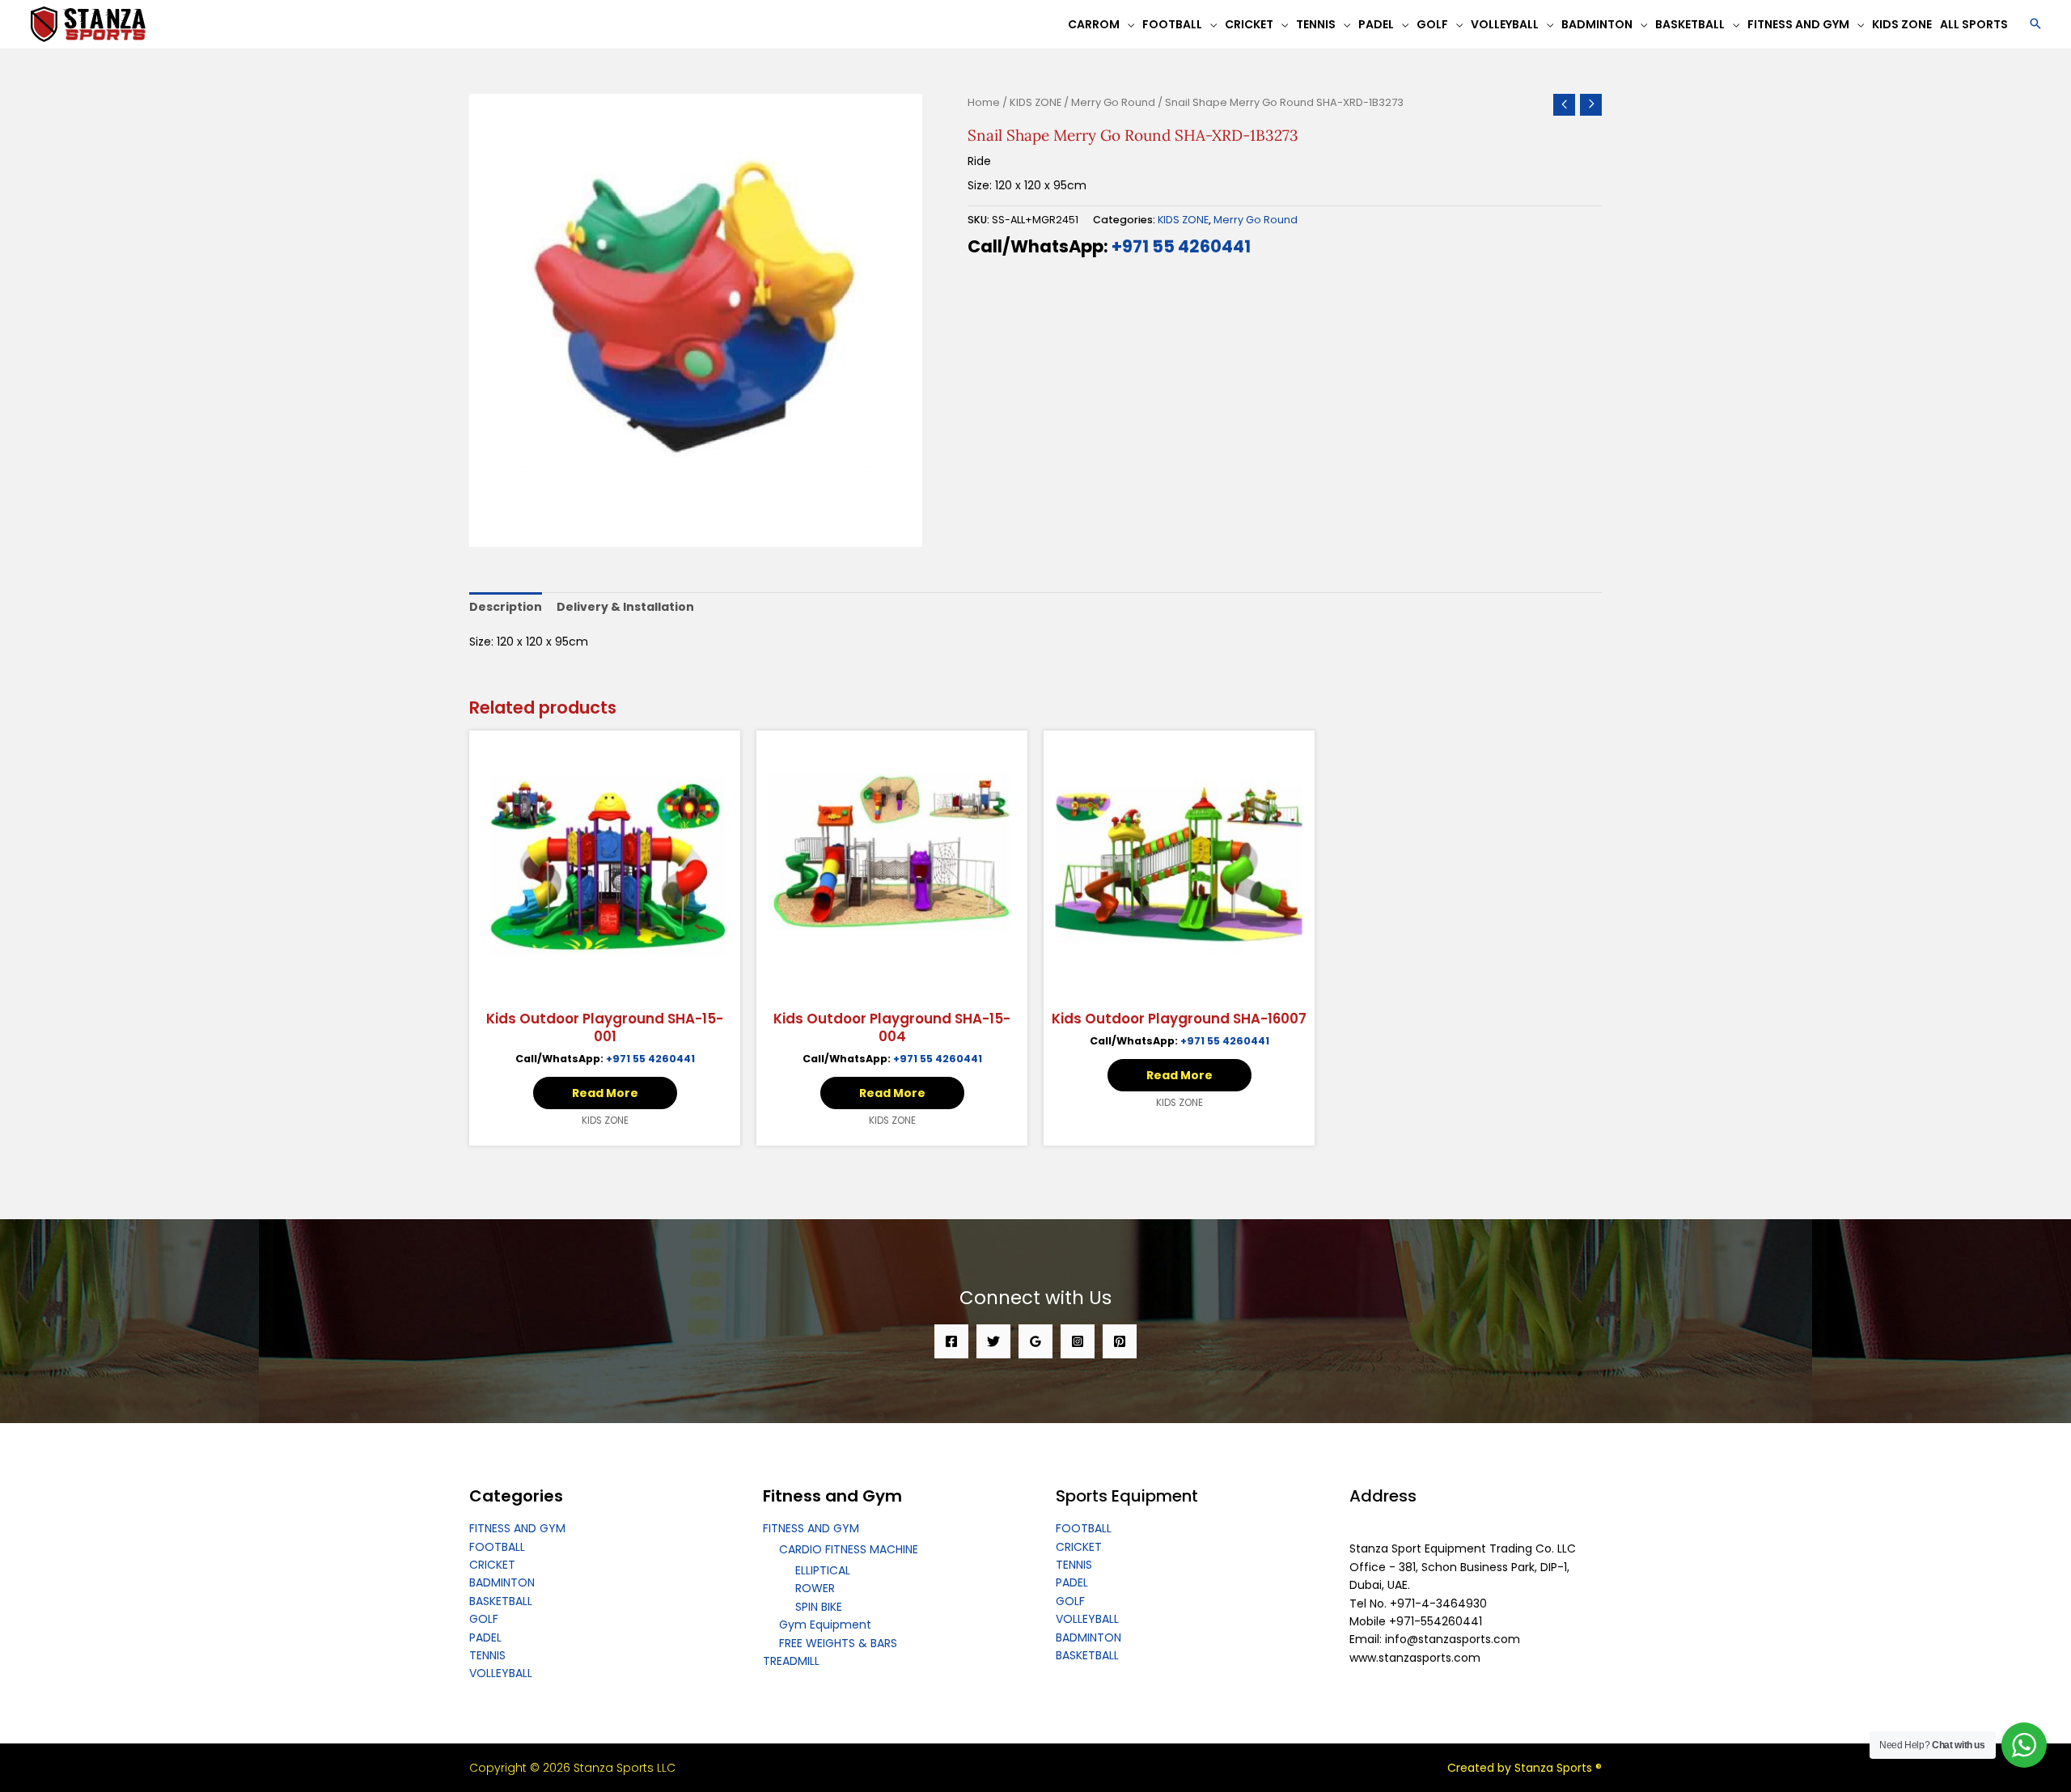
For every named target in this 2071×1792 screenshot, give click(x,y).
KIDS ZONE (1035, 102)
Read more (605, 1093)
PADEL (485, 1637)
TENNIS (487, 1655)
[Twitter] (993, 1341)
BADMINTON (502, 1582)
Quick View (605, 988)
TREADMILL (791, 1661)
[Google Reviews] (1035, 1341)
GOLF (484, 1619)
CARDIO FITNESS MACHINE (849, 1549)
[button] (2035, 25)
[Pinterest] (1120, 1341)
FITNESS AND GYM (517, 1528)
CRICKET (492, 1565)
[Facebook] (951, 1341)
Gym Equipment (825, 1625)
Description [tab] (506, 607)
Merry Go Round (1113, 102)
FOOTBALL (497, 1547)
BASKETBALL (501, 1601)
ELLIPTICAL (823, 1570)
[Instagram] (1078, 1341)
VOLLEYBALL (501, 1673)
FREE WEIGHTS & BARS (838, 1643)
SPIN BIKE (819, 1607)
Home (984, 102)
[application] (1127, 24)
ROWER (815, 1588)
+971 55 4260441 (1181, 246)
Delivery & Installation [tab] (625, 607)
